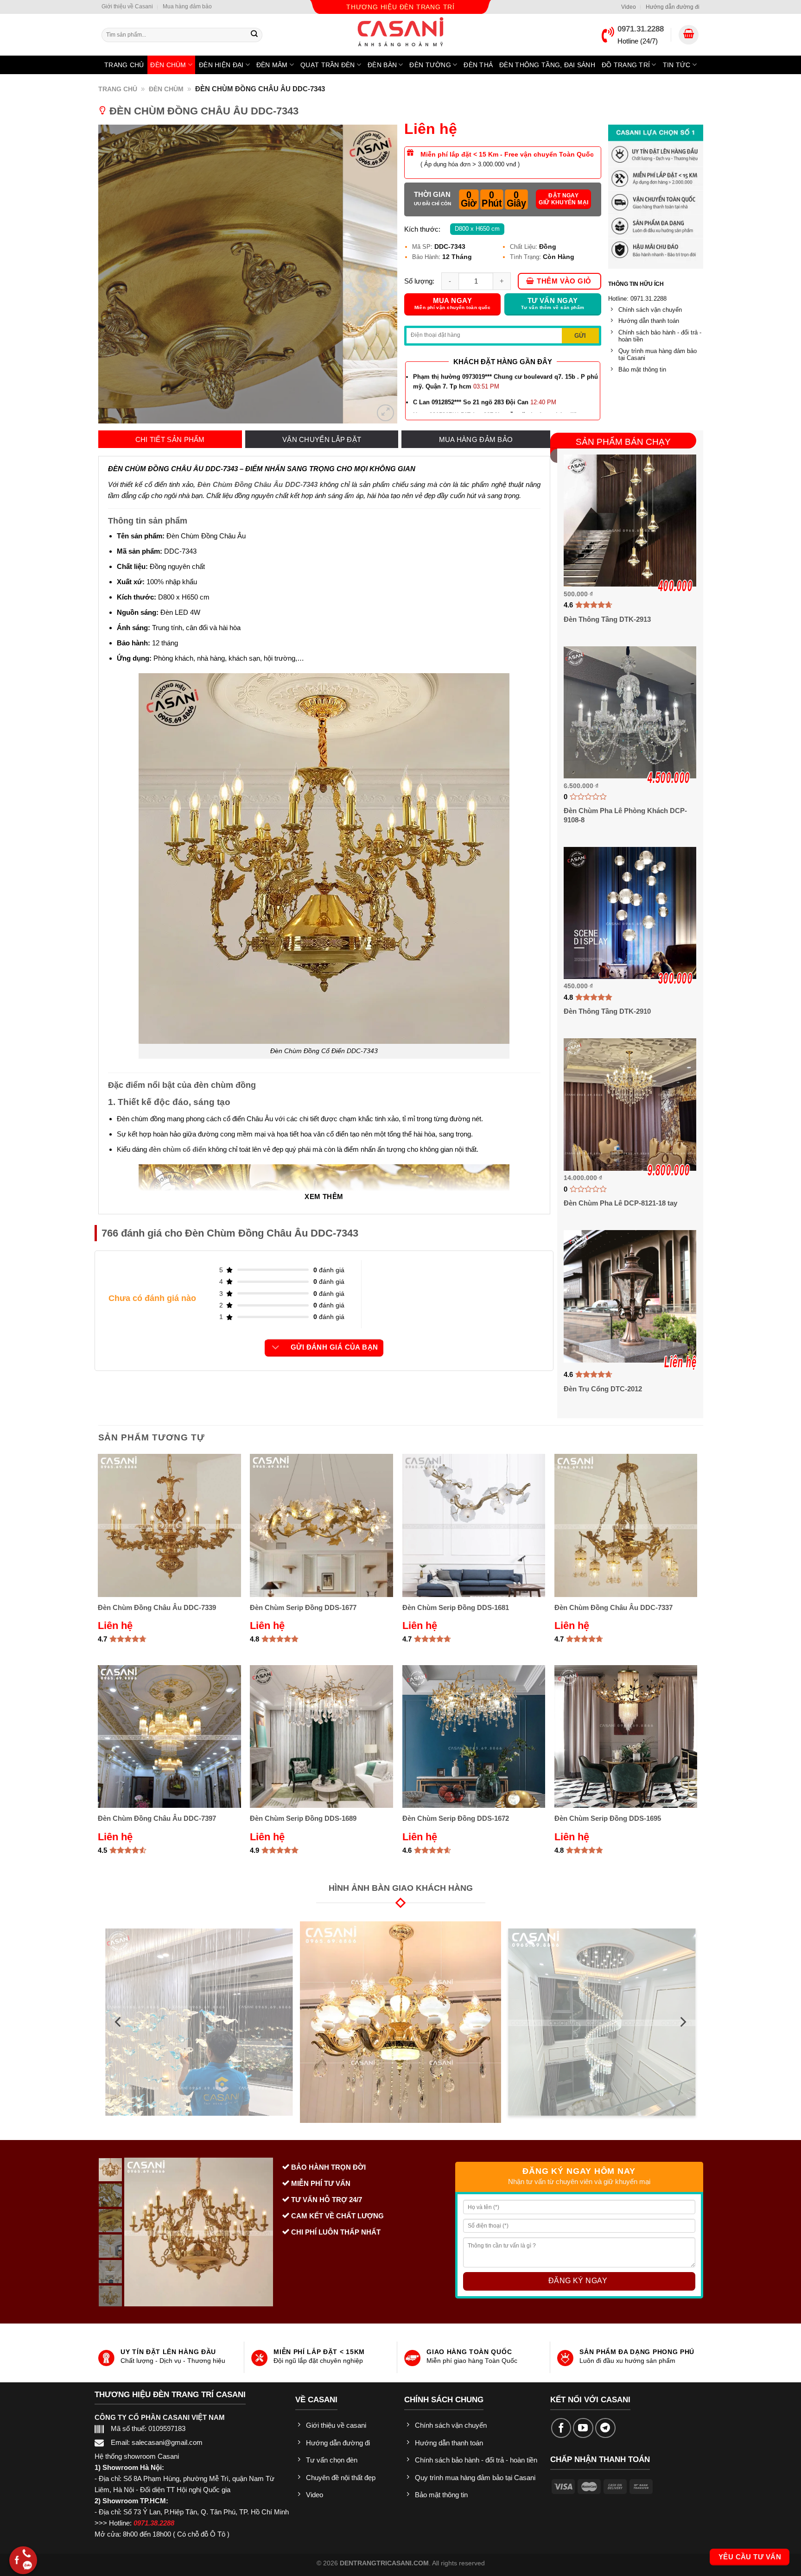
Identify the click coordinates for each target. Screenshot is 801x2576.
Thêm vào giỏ (564, 281)
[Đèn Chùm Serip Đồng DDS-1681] (474, 1525)
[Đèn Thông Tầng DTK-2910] (630, 913)
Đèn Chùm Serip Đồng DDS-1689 (303, 1818)
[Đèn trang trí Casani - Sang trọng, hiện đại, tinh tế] (400, 32)
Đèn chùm (168, 65)
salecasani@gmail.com (167, 2442)
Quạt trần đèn (328, 65)
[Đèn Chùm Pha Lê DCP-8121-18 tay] (630, 1104)
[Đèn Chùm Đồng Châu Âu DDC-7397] (169, 1737)
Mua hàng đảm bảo (187, 6)
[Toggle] (276, 1348)
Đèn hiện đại (221, 65)
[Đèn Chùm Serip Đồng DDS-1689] (321, 1737)
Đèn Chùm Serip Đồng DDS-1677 (303, 1607)
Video (629, 7)
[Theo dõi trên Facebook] (561, 2428)
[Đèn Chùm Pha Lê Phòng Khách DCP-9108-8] (630, 712)
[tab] (170, 440)
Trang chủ (124, 65)
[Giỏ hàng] (689, 35)
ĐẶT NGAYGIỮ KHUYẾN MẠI (563, 199)
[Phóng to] (385, 413)
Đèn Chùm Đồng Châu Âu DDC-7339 (157, 1607)
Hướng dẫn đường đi (673, 7)
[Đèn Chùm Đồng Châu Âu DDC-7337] (626, 1525)
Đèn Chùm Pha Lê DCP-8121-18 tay (620, 1203)
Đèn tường (430, 65)
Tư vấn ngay (553, 304)
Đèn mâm (272, 65)
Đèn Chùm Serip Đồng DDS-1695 (608, 1818)
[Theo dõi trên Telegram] (605, 2428)
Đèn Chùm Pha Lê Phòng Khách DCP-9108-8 (625, 815)
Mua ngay (453, 304)
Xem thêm (324, 1197)
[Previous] (116, 274)
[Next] (379, 274)
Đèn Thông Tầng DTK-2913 (607, 619)
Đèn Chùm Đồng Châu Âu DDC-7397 (157, 1818)
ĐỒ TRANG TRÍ (626, 65)
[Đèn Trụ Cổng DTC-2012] (630, 1296)
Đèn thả (478, 65)
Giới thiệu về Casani (127, 6)
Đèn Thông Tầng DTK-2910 (607, 1011)
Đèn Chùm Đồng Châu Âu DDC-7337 (613, 1607)
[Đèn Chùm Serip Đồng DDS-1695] (626, 1737)
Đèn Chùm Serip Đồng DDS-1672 (456, 1818)
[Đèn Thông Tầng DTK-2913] (630, 521)
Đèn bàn (382, 65)
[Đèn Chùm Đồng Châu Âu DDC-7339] (169, 1525)
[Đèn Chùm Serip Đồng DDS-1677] (321, 1525)
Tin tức (677, 65)
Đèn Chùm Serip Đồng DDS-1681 (456, 1607)
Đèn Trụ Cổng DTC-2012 (603, 1389)
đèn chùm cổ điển (178, 1149)
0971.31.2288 (641, 29)
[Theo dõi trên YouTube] (583, 2428)
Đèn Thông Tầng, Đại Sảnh (547, 65)
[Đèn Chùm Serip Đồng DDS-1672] (474, 1737)
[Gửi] (254, 35)
